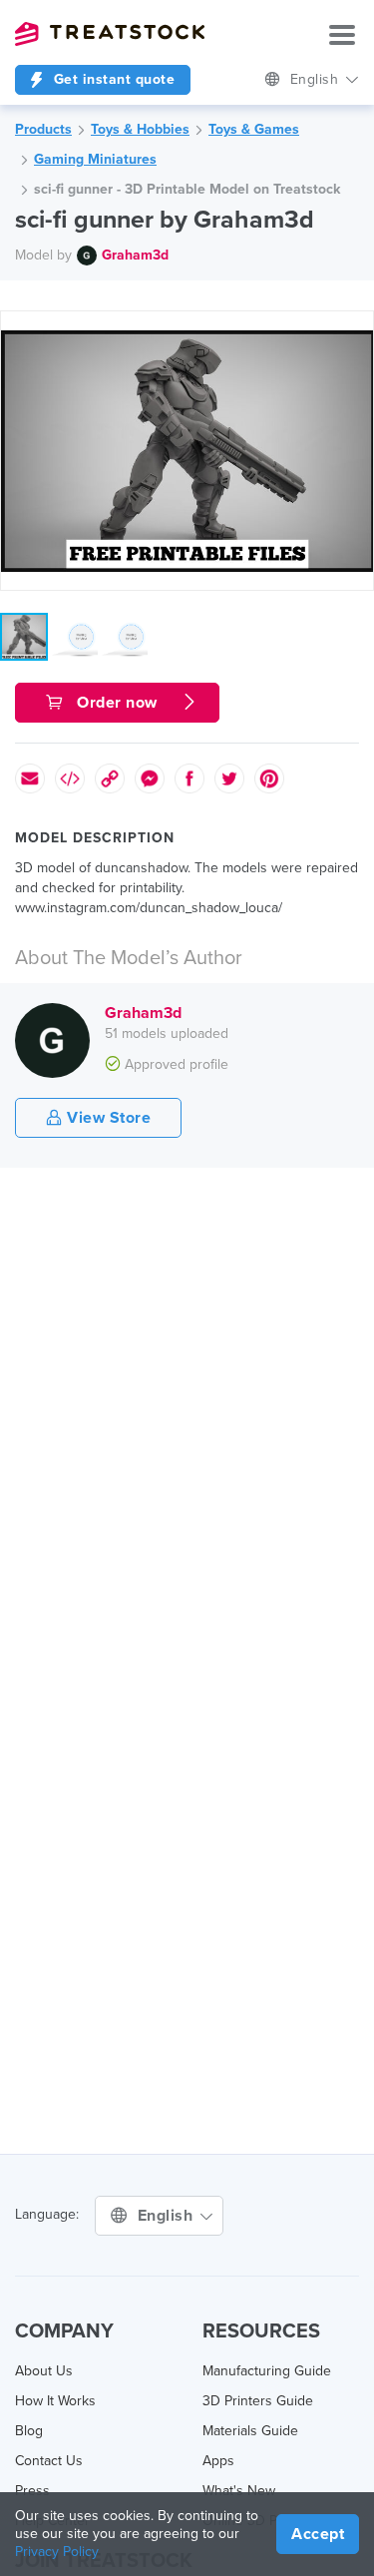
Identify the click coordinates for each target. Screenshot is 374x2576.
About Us (44, 2371)
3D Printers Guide (258, 2401)
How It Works (55, 2401)
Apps (218, 2461)
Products (43, 129)
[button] (355, 329)
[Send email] (30, 778)
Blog (29, 2431)
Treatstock (110, 34)
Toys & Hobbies (140, 129)
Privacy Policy (57, 2552)
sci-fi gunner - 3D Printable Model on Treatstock (187, 189)
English (317, 79)
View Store (107, 1118)
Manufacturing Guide (267, 2371)
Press (32, 2491)
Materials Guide (250, 2431)
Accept (318, 2534)
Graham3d (135, 255)
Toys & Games (254, 129)
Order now (118, 703)
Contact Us (49, 2461)
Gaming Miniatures (95, 159)
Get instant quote (112, 79)
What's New (239, 2491)
